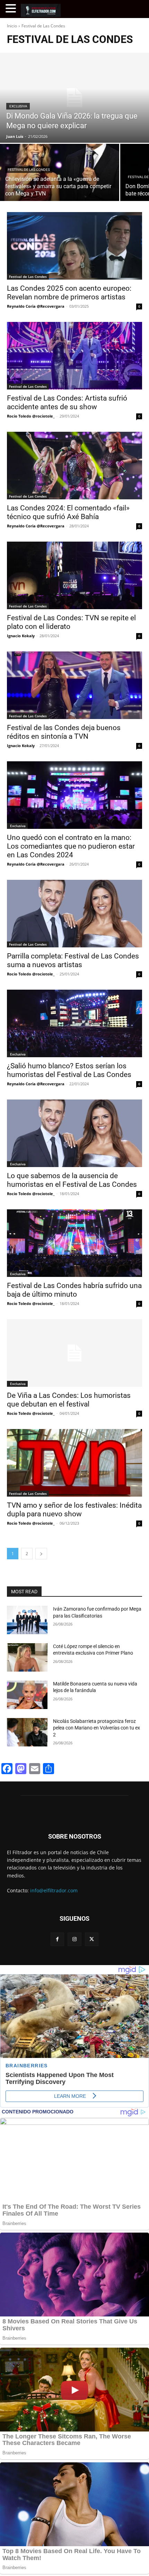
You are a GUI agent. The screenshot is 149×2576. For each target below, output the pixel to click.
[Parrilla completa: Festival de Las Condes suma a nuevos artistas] (74, 914)
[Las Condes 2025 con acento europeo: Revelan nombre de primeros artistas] (74, 246)
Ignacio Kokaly (21, 636)
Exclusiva (18, 106)
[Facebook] (57, 1939)
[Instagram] (74, 1939)
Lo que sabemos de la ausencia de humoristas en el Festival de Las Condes (72, 1180)
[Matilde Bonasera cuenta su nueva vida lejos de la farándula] (27, 1695)
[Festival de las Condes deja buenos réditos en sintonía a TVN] (74, 685)
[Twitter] (92, 1939)
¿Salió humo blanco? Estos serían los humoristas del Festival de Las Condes (69, 1070)
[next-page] (41, 1554)
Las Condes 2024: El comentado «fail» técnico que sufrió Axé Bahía (68, 512)
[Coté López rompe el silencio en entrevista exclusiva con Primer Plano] (27, 1657)
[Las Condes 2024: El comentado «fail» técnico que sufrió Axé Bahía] (74, 466)
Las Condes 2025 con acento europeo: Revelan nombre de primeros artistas (69, 293)
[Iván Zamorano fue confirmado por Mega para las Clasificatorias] (27, 1620)
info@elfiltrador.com (54, 1890)
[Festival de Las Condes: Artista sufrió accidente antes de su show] (74, 356)
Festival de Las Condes (29, 170)
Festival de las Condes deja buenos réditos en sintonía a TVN (64, 732)
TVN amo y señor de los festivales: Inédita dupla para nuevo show (74, 1510)
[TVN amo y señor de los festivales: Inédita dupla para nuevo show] (74, 1463)
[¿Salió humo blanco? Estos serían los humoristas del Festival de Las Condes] (74, 1023)
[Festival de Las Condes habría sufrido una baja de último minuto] (74, 1243)
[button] (12, 8)
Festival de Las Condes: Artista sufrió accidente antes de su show (67, 402)
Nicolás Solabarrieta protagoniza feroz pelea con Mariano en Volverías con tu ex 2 (97, 1728)
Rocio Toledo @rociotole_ (31, 416)
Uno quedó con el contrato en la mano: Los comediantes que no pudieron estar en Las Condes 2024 (71, 846)
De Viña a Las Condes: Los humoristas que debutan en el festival (69, 1400)
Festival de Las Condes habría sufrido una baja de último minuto (74, 1290)
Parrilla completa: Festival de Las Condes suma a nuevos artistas (73, 960)
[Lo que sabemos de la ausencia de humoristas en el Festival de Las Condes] (74, 1133)
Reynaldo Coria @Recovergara (36, 306)
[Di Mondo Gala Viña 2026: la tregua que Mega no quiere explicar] (74, 98)
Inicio (12, 26)
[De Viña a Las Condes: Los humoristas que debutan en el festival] (74, 1353)
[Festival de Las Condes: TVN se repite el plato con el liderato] (74, 575)
